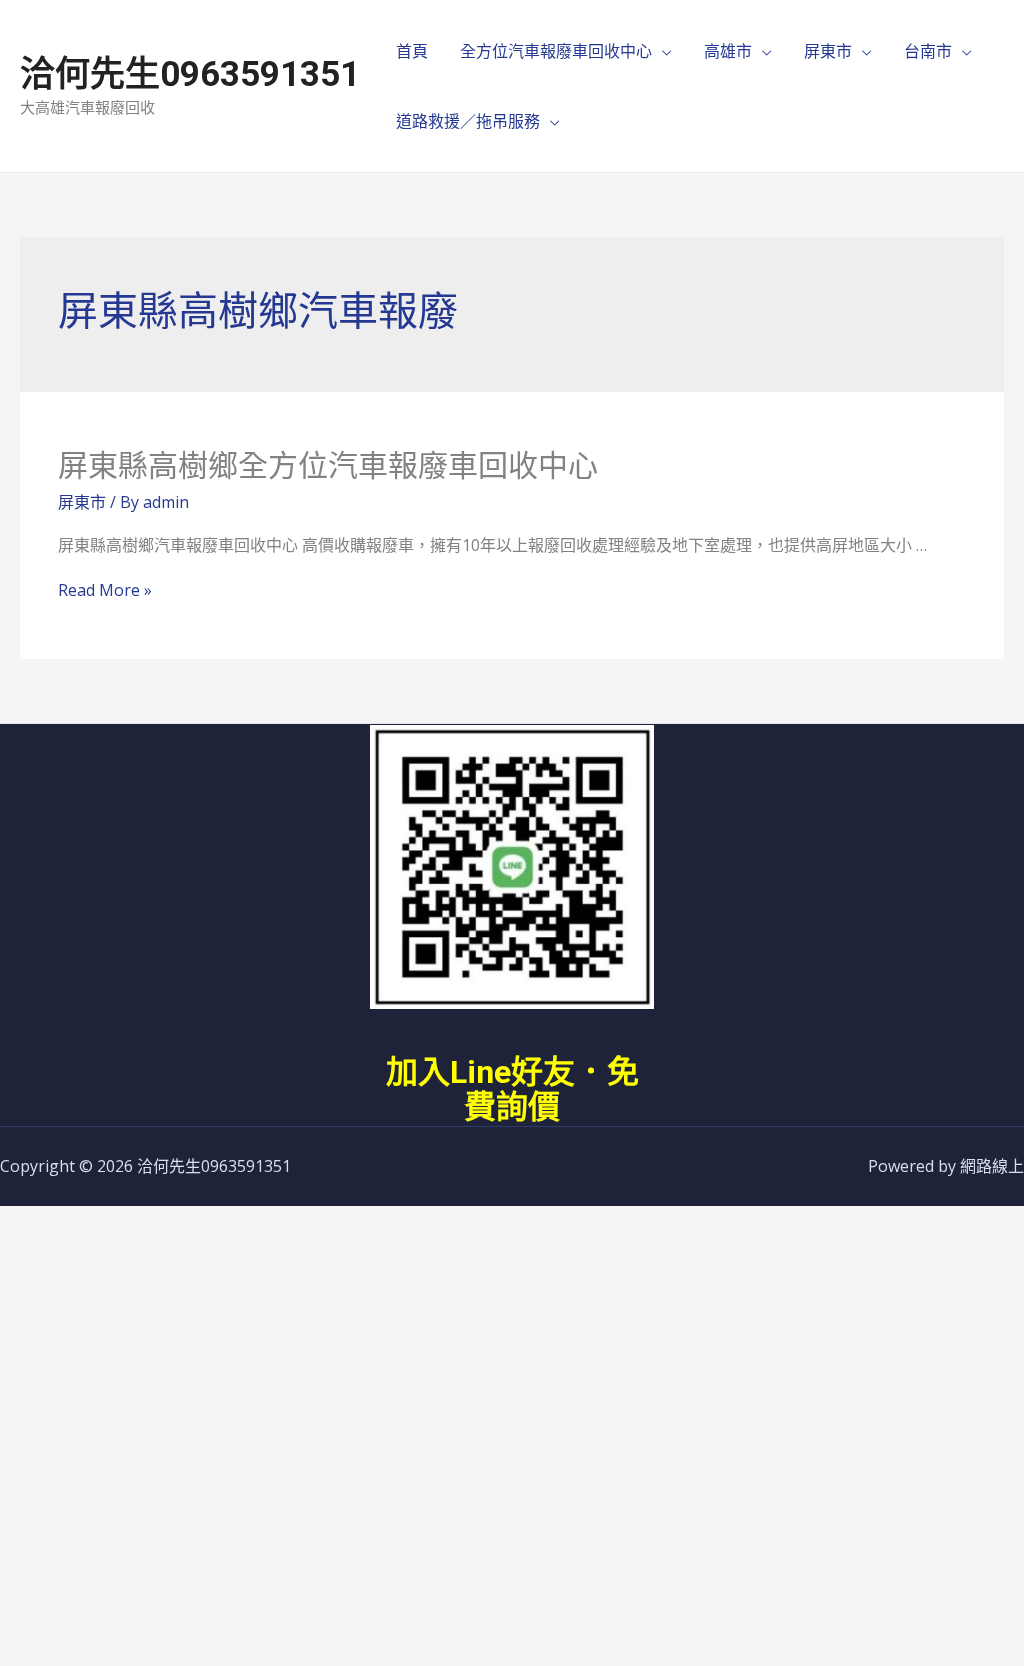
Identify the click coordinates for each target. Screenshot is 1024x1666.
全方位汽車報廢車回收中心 (556, 51)
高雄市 (728, 51)
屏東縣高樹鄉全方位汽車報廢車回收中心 (328, 465)
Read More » (105, 590)
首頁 (412, 51)
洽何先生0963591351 (190, 74)
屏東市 (828, 51)
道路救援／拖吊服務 (468, 121)
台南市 (928, 51)
